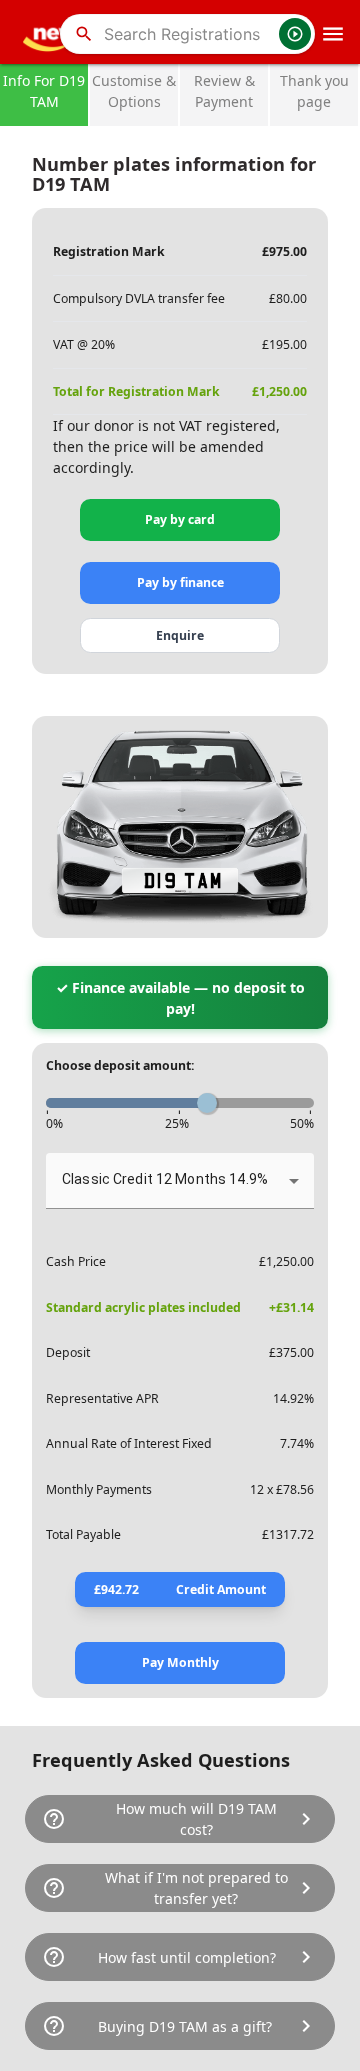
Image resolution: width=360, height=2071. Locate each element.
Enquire (180, 635)
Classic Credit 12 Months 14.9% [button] (165, 1179)
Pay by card (180, 519)
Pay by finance (180, 582)
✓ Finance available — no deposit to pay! (180, 998)
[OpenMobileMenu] (333, 34)
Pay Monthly (180, 1662)
